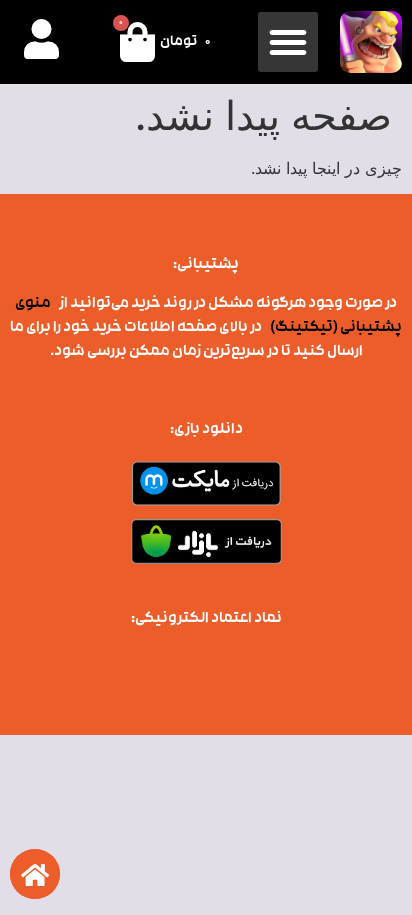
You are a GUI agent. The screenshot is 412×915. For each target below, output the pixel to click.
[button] (288, 42)
